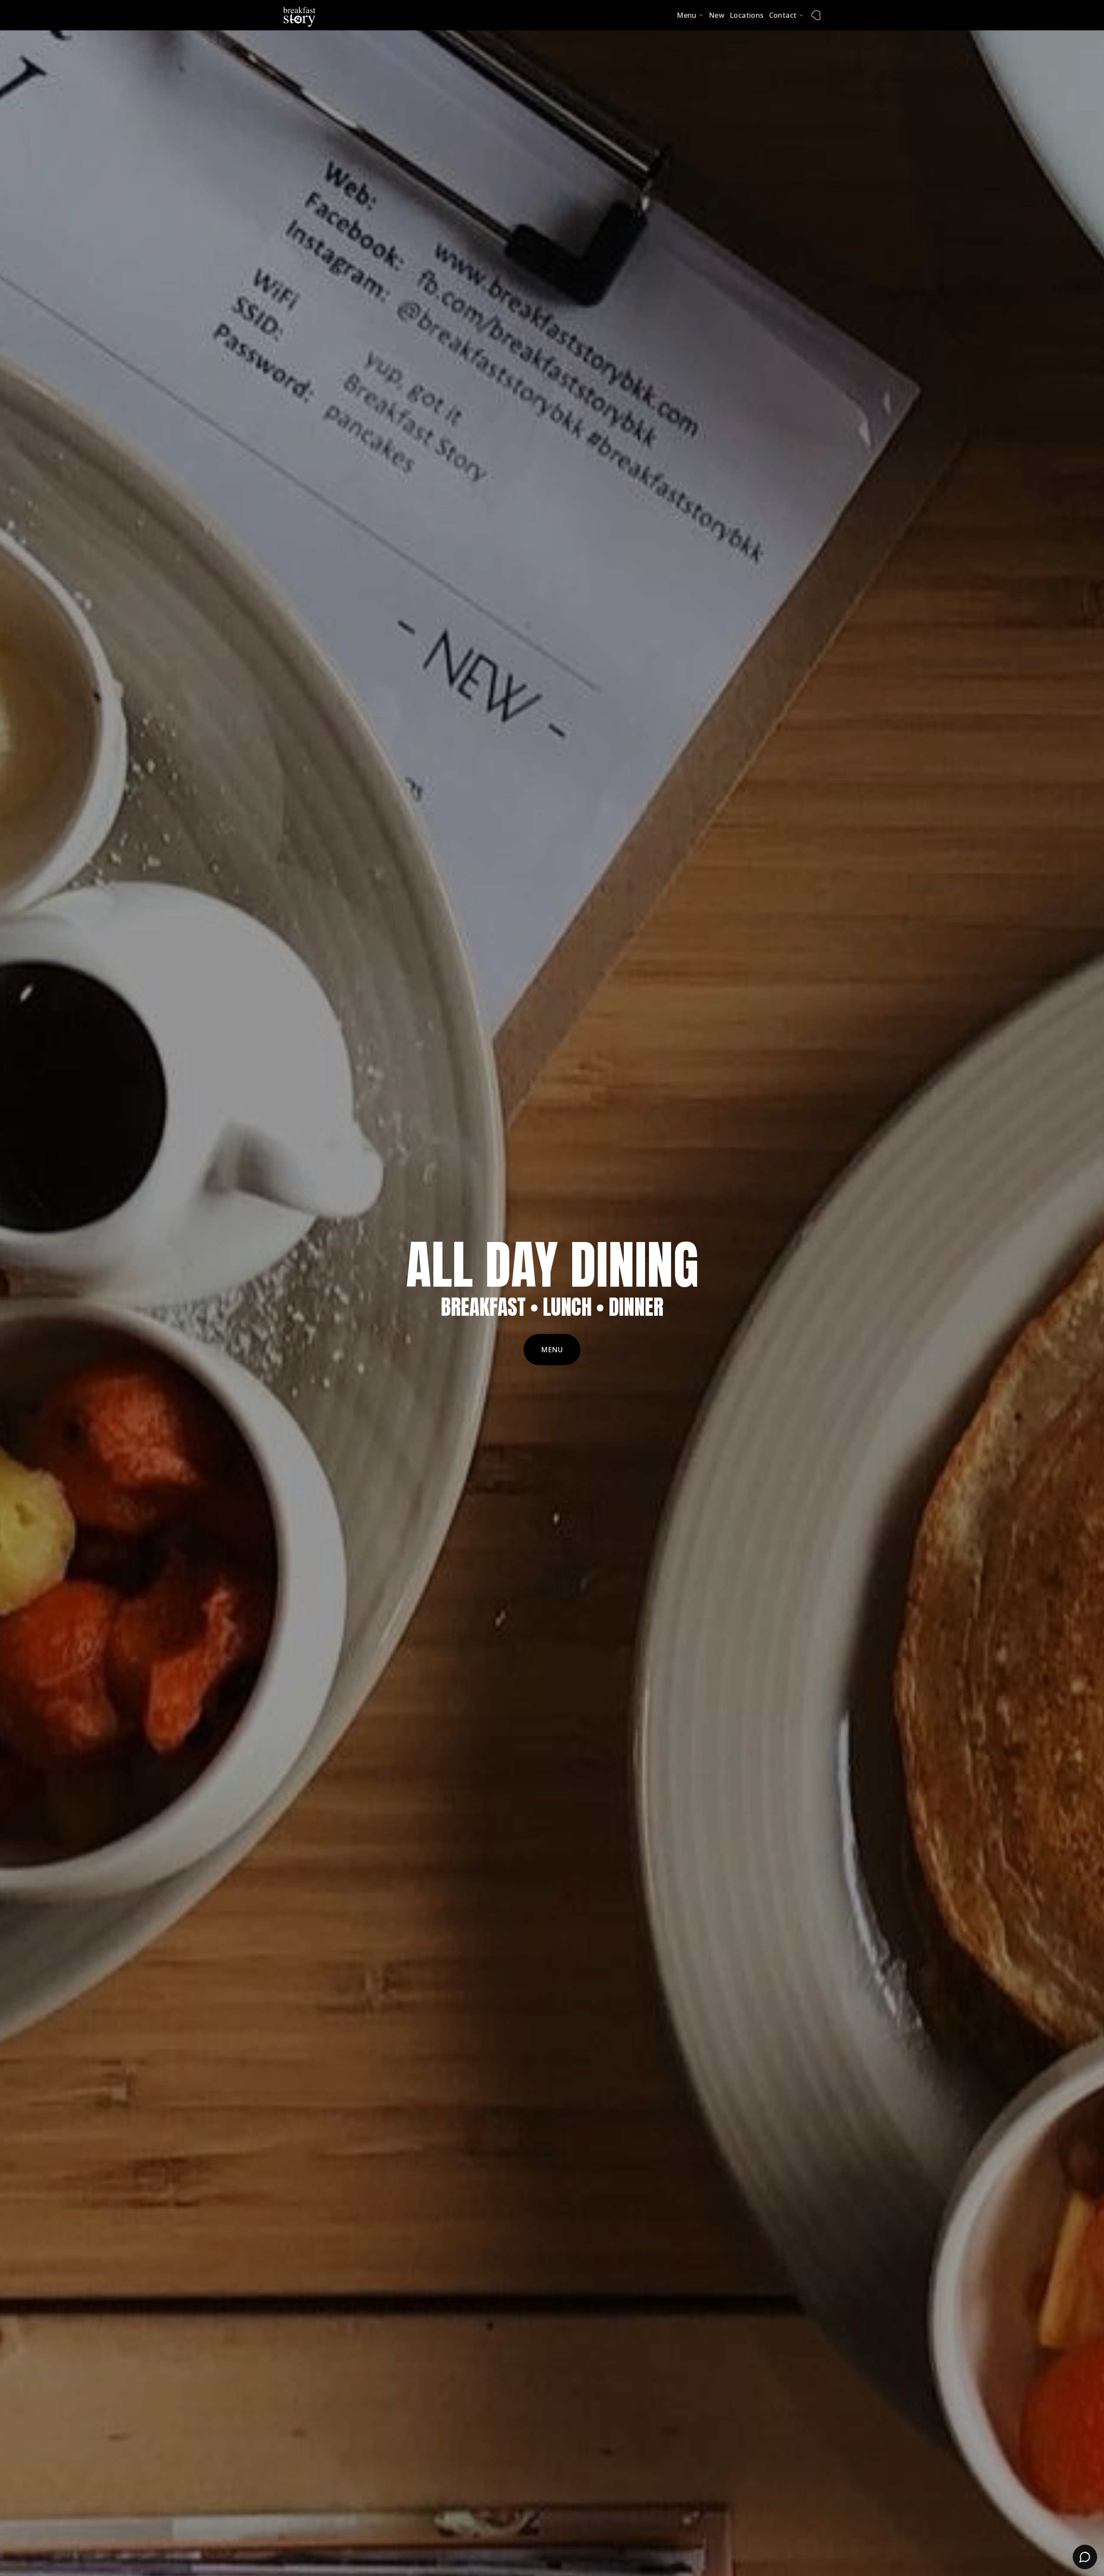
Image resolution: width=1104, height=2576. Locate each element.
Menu (687, 15)
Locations (747, 15)
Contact (783, 15)
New (717, 15)
